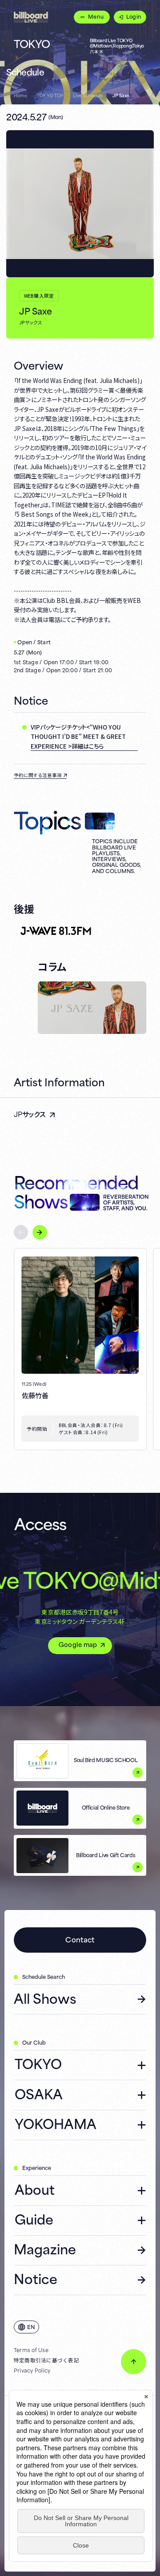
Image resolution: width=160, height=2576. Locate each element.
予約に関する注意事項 (38, 775)
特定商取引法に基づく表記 (46, 2360)
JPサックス (30, 1114)
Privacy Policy (32, 2370)
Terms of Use (31, 2350)
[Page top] (134, 2362)
